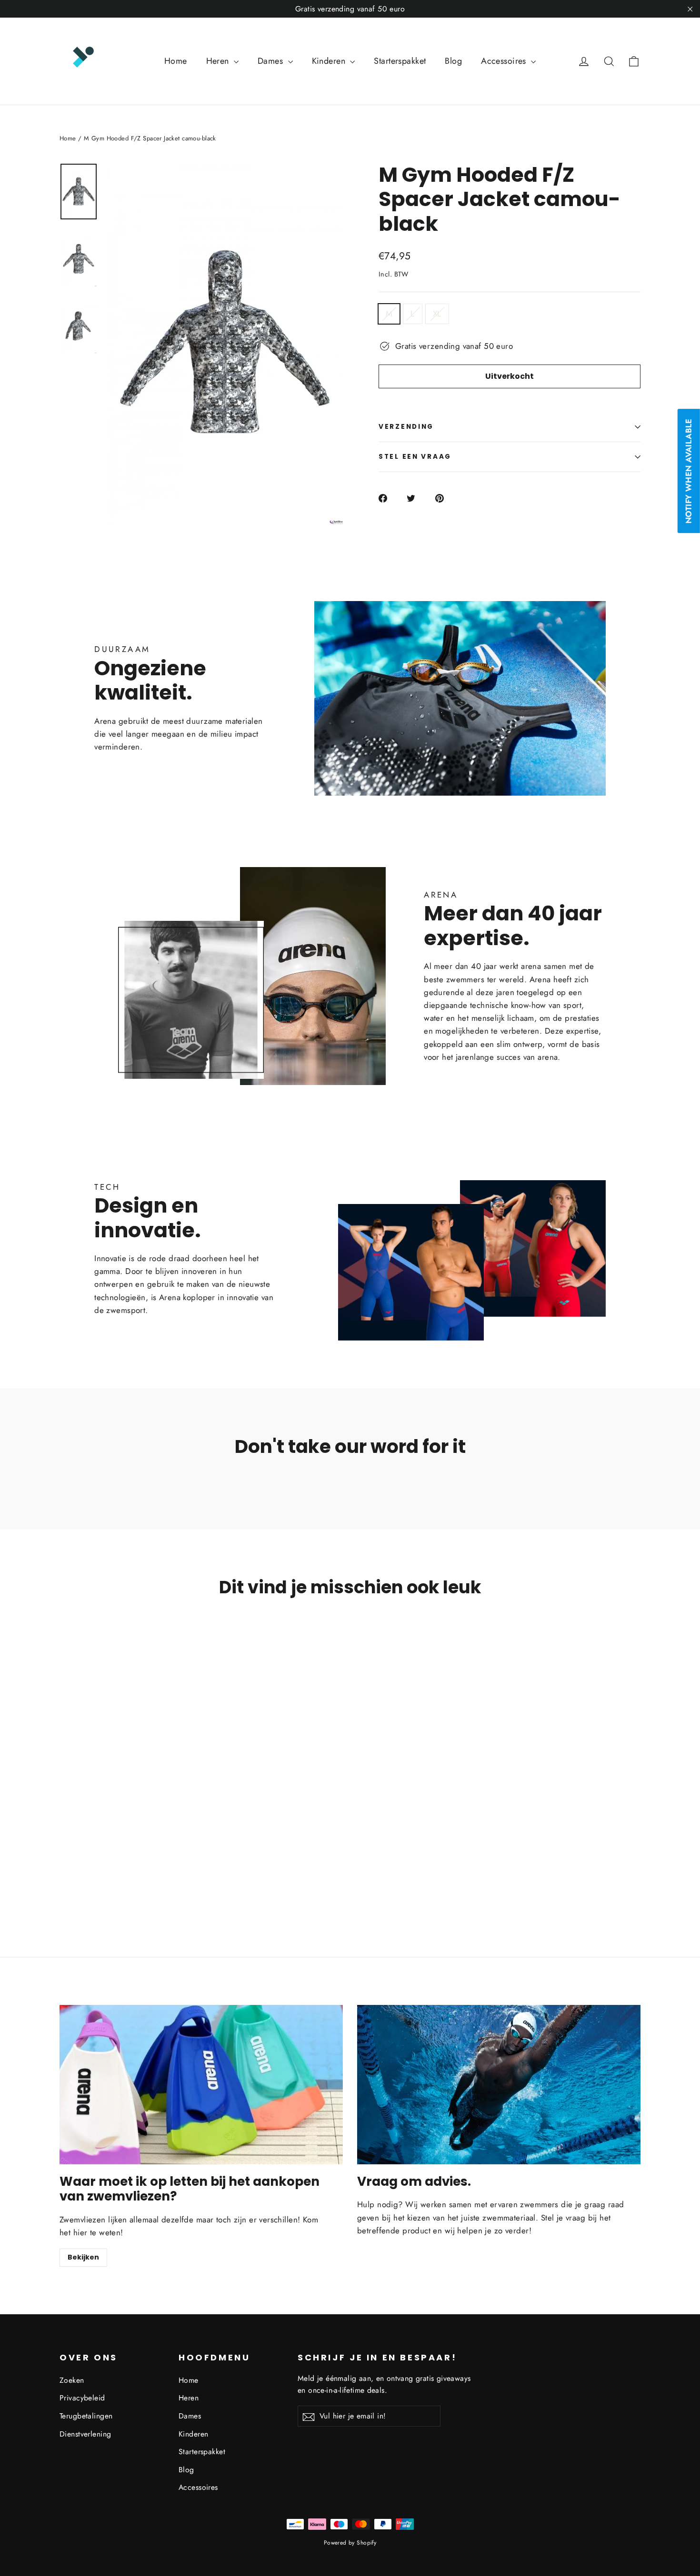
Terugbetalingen (86, 2416)
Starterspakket (400, 61)
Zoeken (72, 2380)
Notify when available (689, 471)
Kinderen (330, 61)
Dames (272, 61)
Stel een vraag (415, 457)
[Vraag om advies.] (499, 2085)
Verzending (406, 427)
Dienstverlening (85, 2434)
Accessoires (505, 61)
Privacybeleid (82, 2398)
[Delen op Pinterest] (445, 498)
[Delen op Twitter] (416, 498)
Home (176, 61)
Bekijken (83, 2257)
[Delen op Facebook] (388, 498)
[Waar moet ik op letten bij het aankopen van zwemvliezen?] (201, 2085)
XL (437, 314)
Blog (453, 61)
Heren (219, 61)
